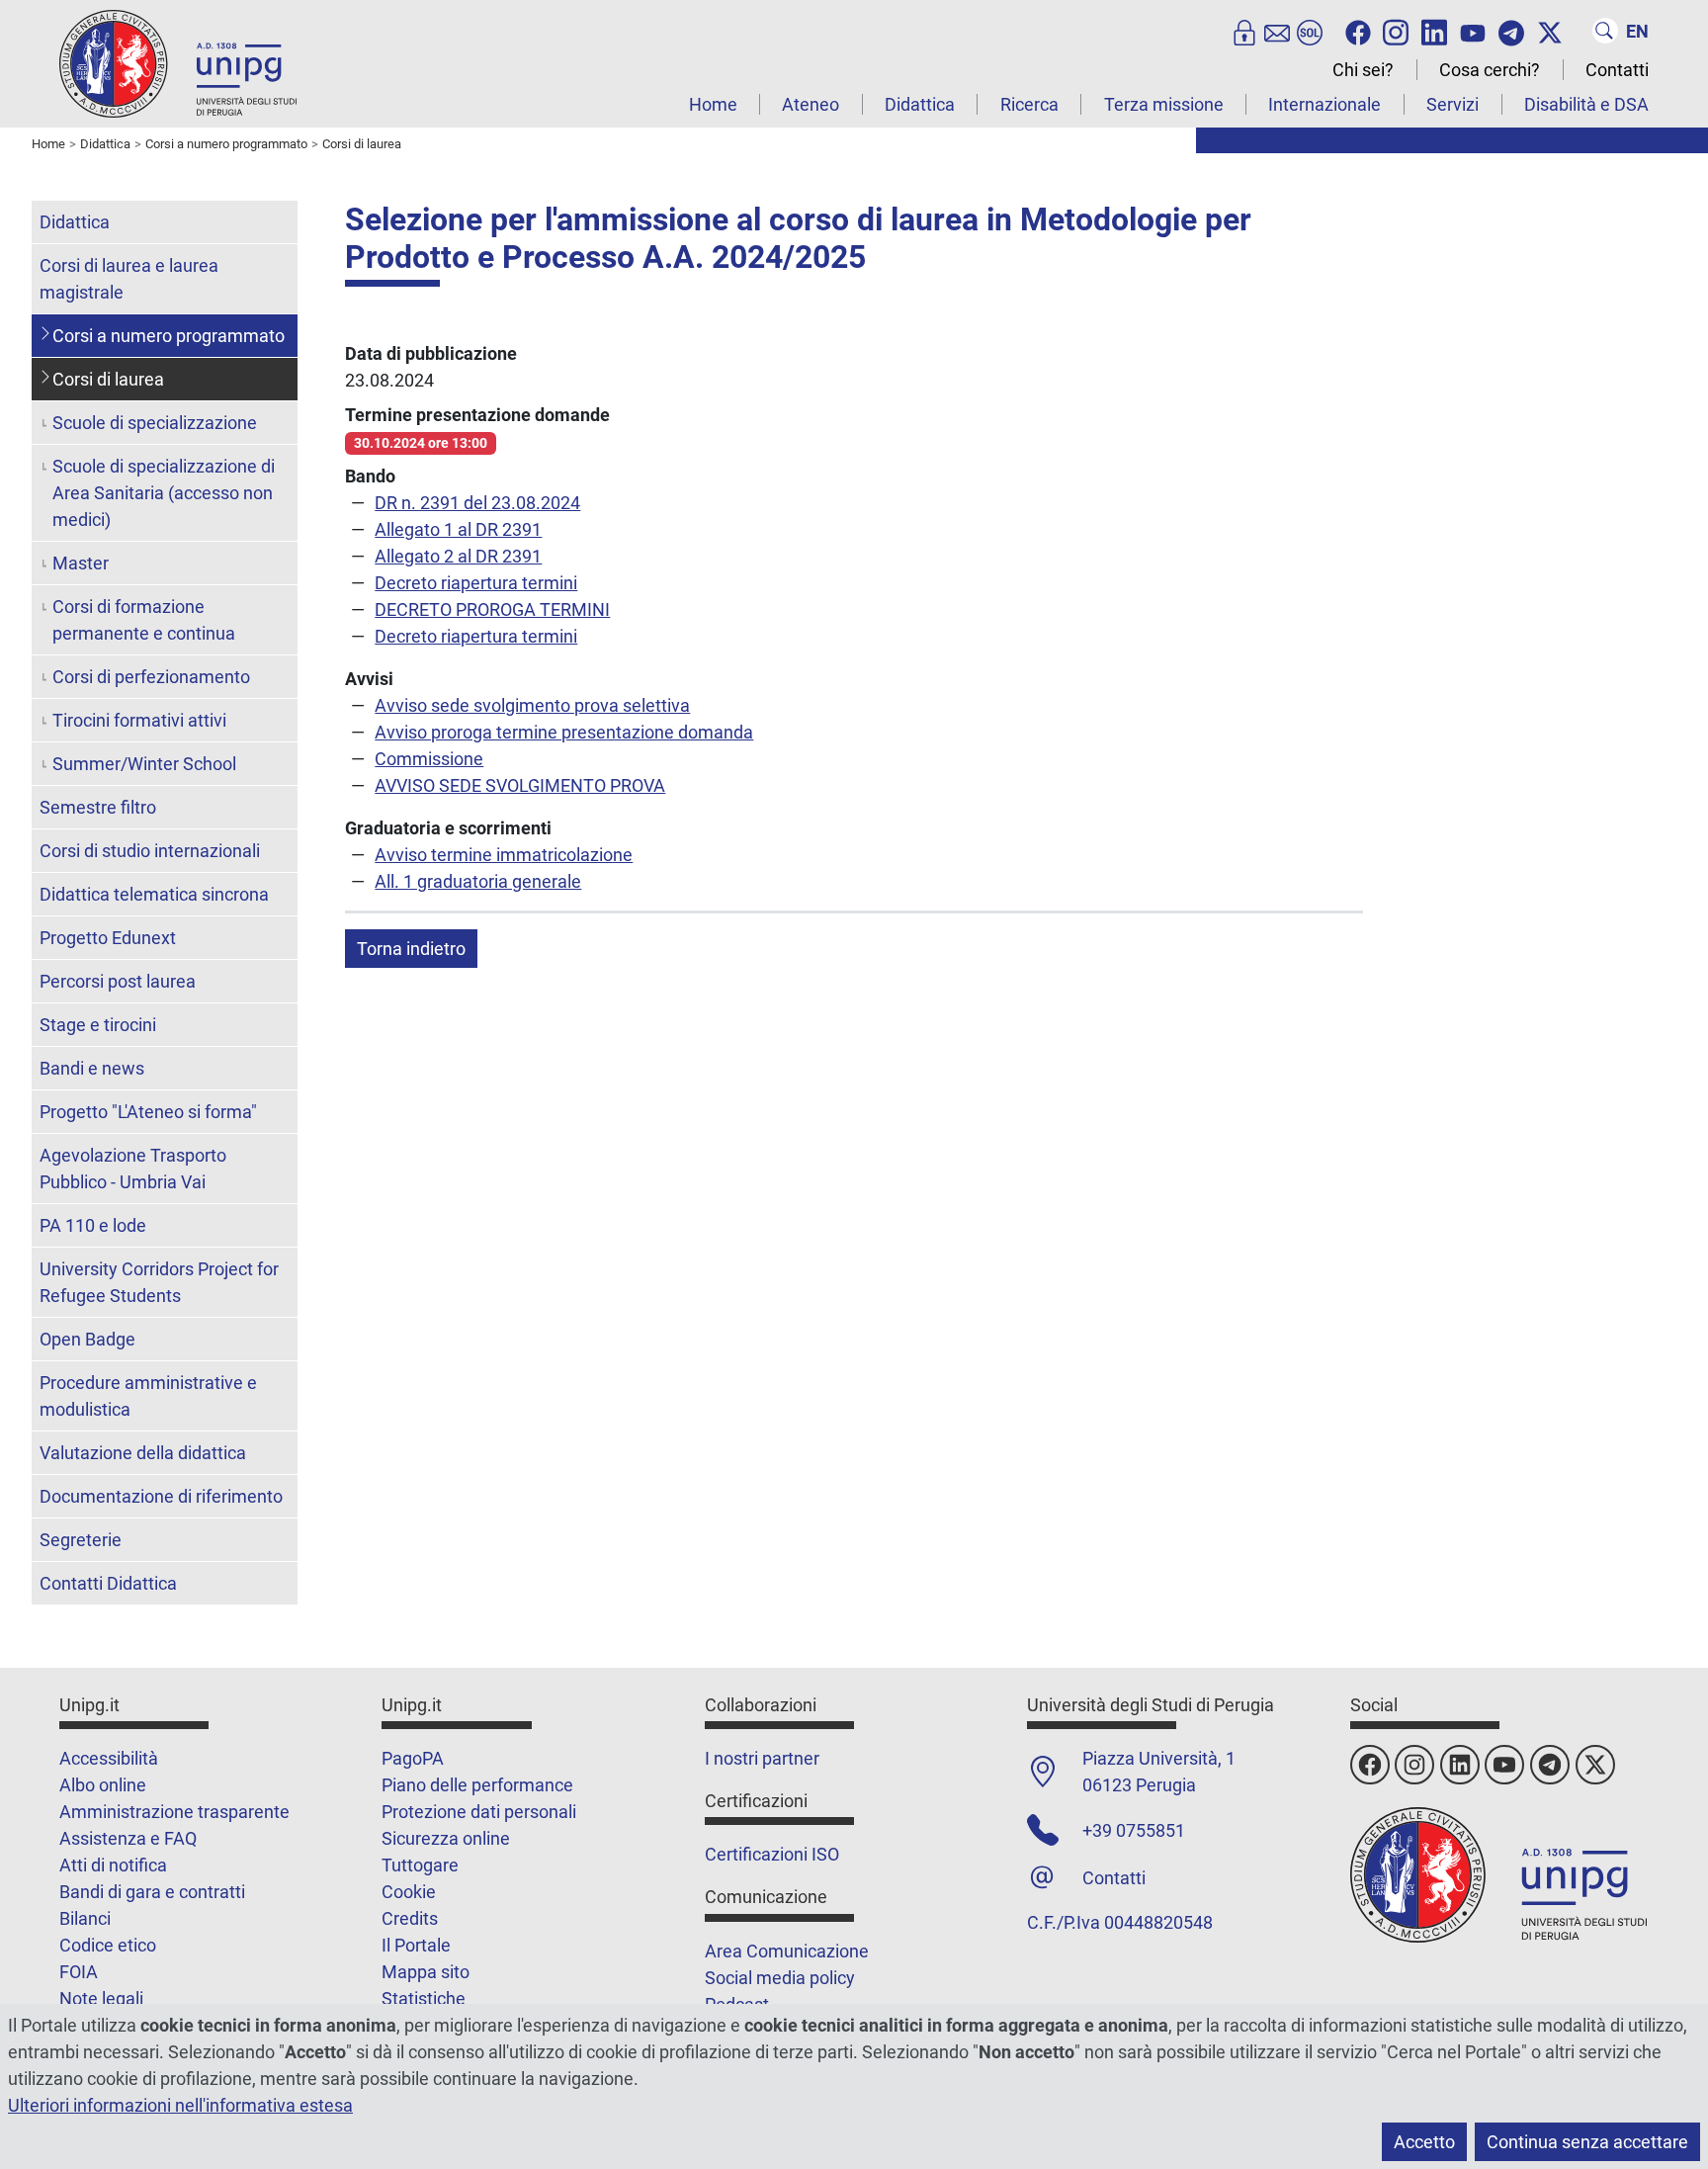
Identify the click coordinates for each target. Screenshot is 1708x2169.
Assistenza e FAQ (128, 1838)
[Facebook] (1358, 31)
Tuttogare (420, 1865)
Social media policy (780, 1978)
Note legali (101, 1998)
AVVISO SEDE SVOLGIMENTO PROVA (520, 785)
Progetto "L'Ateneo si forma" (148, 1112)
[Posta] (1277, 31)
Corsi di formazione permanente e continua (144, 620)
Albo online (103, 1785)
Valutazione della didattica (143, 1453)
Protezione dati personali (479, 1812)
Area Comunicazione (787, 1951)
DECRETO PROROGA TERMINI (492, 609)
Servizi (1452, 104)
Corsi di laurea (108, 379)
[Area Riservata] (1244, 31)
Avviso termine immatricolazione (504, 855)
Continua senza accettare (1587, 2142)
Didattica (920, 104)
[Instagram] (1396, 31)
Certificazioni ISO (772, 1854)
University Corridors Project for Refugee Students (159, 1282)
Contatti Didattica (108, 1583)
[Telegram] (1511, 31)
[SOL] (1310, 31)
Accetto (1424, 2142)
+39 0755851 (1134, 1830)
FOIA (79, 1972)
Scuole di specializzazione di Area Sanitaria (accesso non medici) (164, 493)
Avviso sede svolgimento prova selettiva (532, 705)
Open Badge (87, 1339)
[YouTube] (1473, 31)
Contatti (1617, 70)
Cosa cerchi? (1490, 70)
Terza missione (1164, 104)
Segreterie (81, 1540)
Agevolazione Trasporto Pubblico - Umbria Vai (133, 1169)
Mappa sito (426, 1972)
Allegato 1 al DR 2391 (458, 529)
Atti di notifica (113, 1865)
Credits (410, 1918)
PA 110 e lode (93, 1225)
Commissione (429, 759)
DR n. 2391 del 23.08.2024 (477, 503)
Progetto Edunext (108, 938)
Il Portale (416, 1945)
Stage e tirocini (98, 1025)
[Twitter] (1550, 31)
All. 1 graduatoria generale (478, 881)
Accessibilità (109, 1758)
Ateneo (811, 104)
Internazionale (1324, 104)
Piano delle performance (477, 1785)
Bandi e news (92, 1068)
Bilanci (85, 1918)
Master (81, 563)
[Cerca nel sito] (1605, 31)
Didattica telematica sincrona (154, 894)
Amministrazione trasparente (174, 1812)
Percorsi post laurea (118, 981)
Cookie (409, 1892)
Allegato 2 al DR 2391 (458, 556)
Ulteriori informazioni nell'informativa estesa (180, 2105)
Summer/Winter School (144, 764)
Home (713, 104)
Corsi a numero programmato (169, 336)
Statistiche (424, 1998)
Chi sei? (1363, 70)
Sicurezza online (446, 1838)
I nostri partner (762, 1758)
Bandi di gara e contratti (152, 1892)
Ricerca (1029, 104)
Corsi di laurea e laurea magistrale (129, 279)
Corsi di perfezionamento (151, 677)
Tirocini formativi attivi (139, 720)
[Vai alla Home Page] (178, 63)
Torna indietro (411, 949)
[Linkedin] (1434, 31)
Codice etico (108, 1945)
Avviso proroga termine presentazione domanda (564, 732)
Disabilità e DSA (1586, 104)
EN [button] (1637, 31)
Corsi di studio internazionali (150, 851)
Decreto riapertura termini (476, 583)
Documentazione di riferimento (161, 1496)
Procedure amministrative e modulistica (148, 1396)
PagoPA (413, 1758)
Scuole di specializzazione (155, 423)
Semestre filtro (98, 807)
